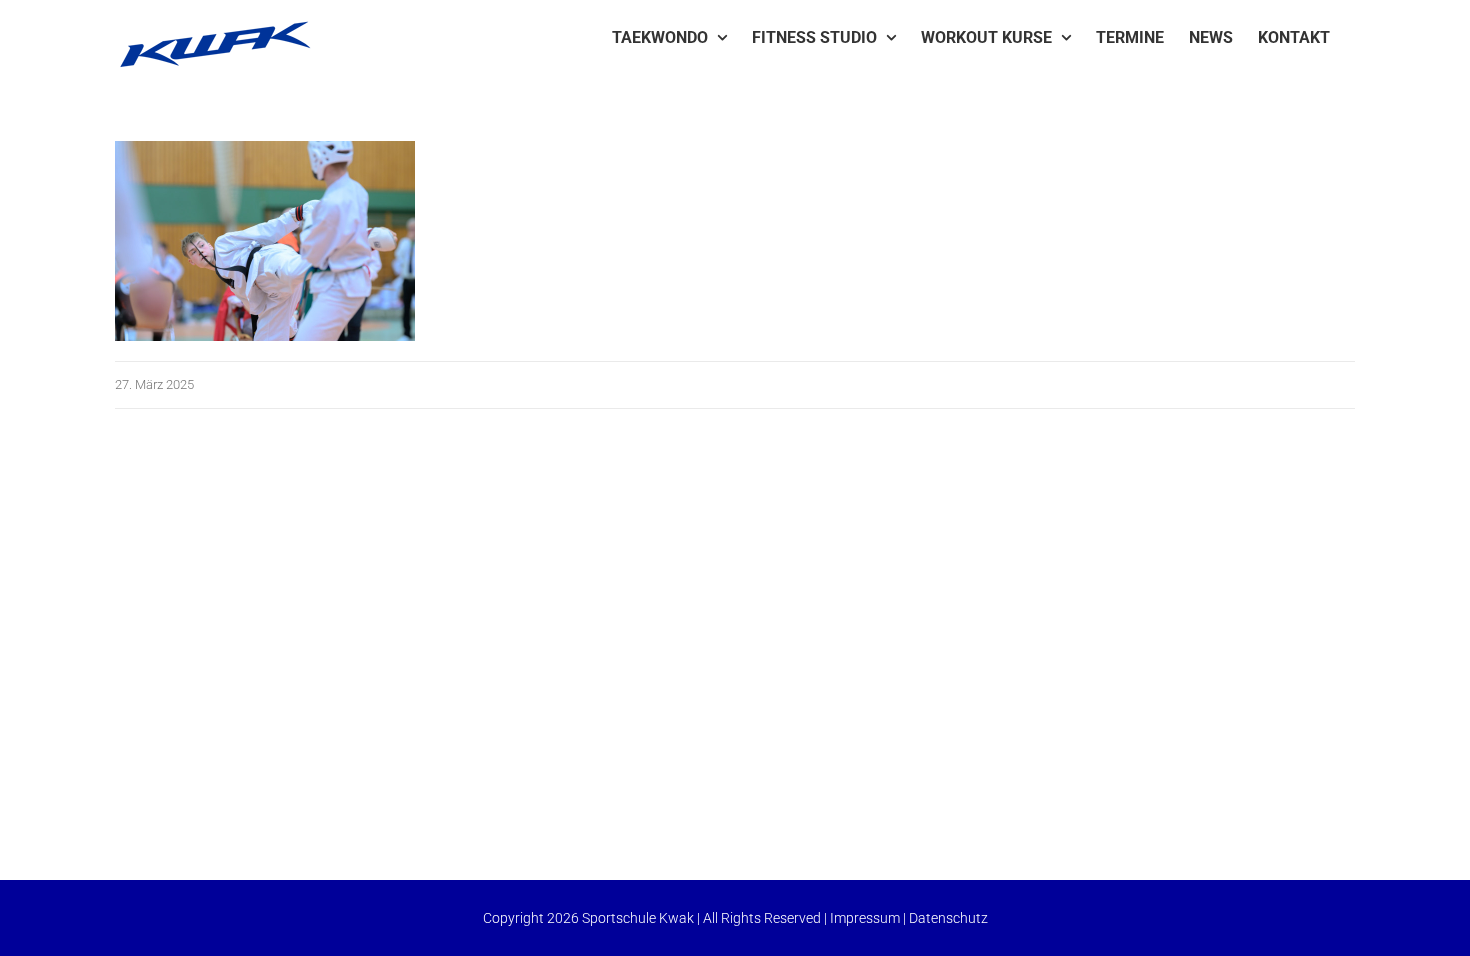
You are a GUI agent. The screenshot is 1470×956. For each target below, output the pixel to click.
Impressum (865, 918)
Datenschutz (948, 918)
